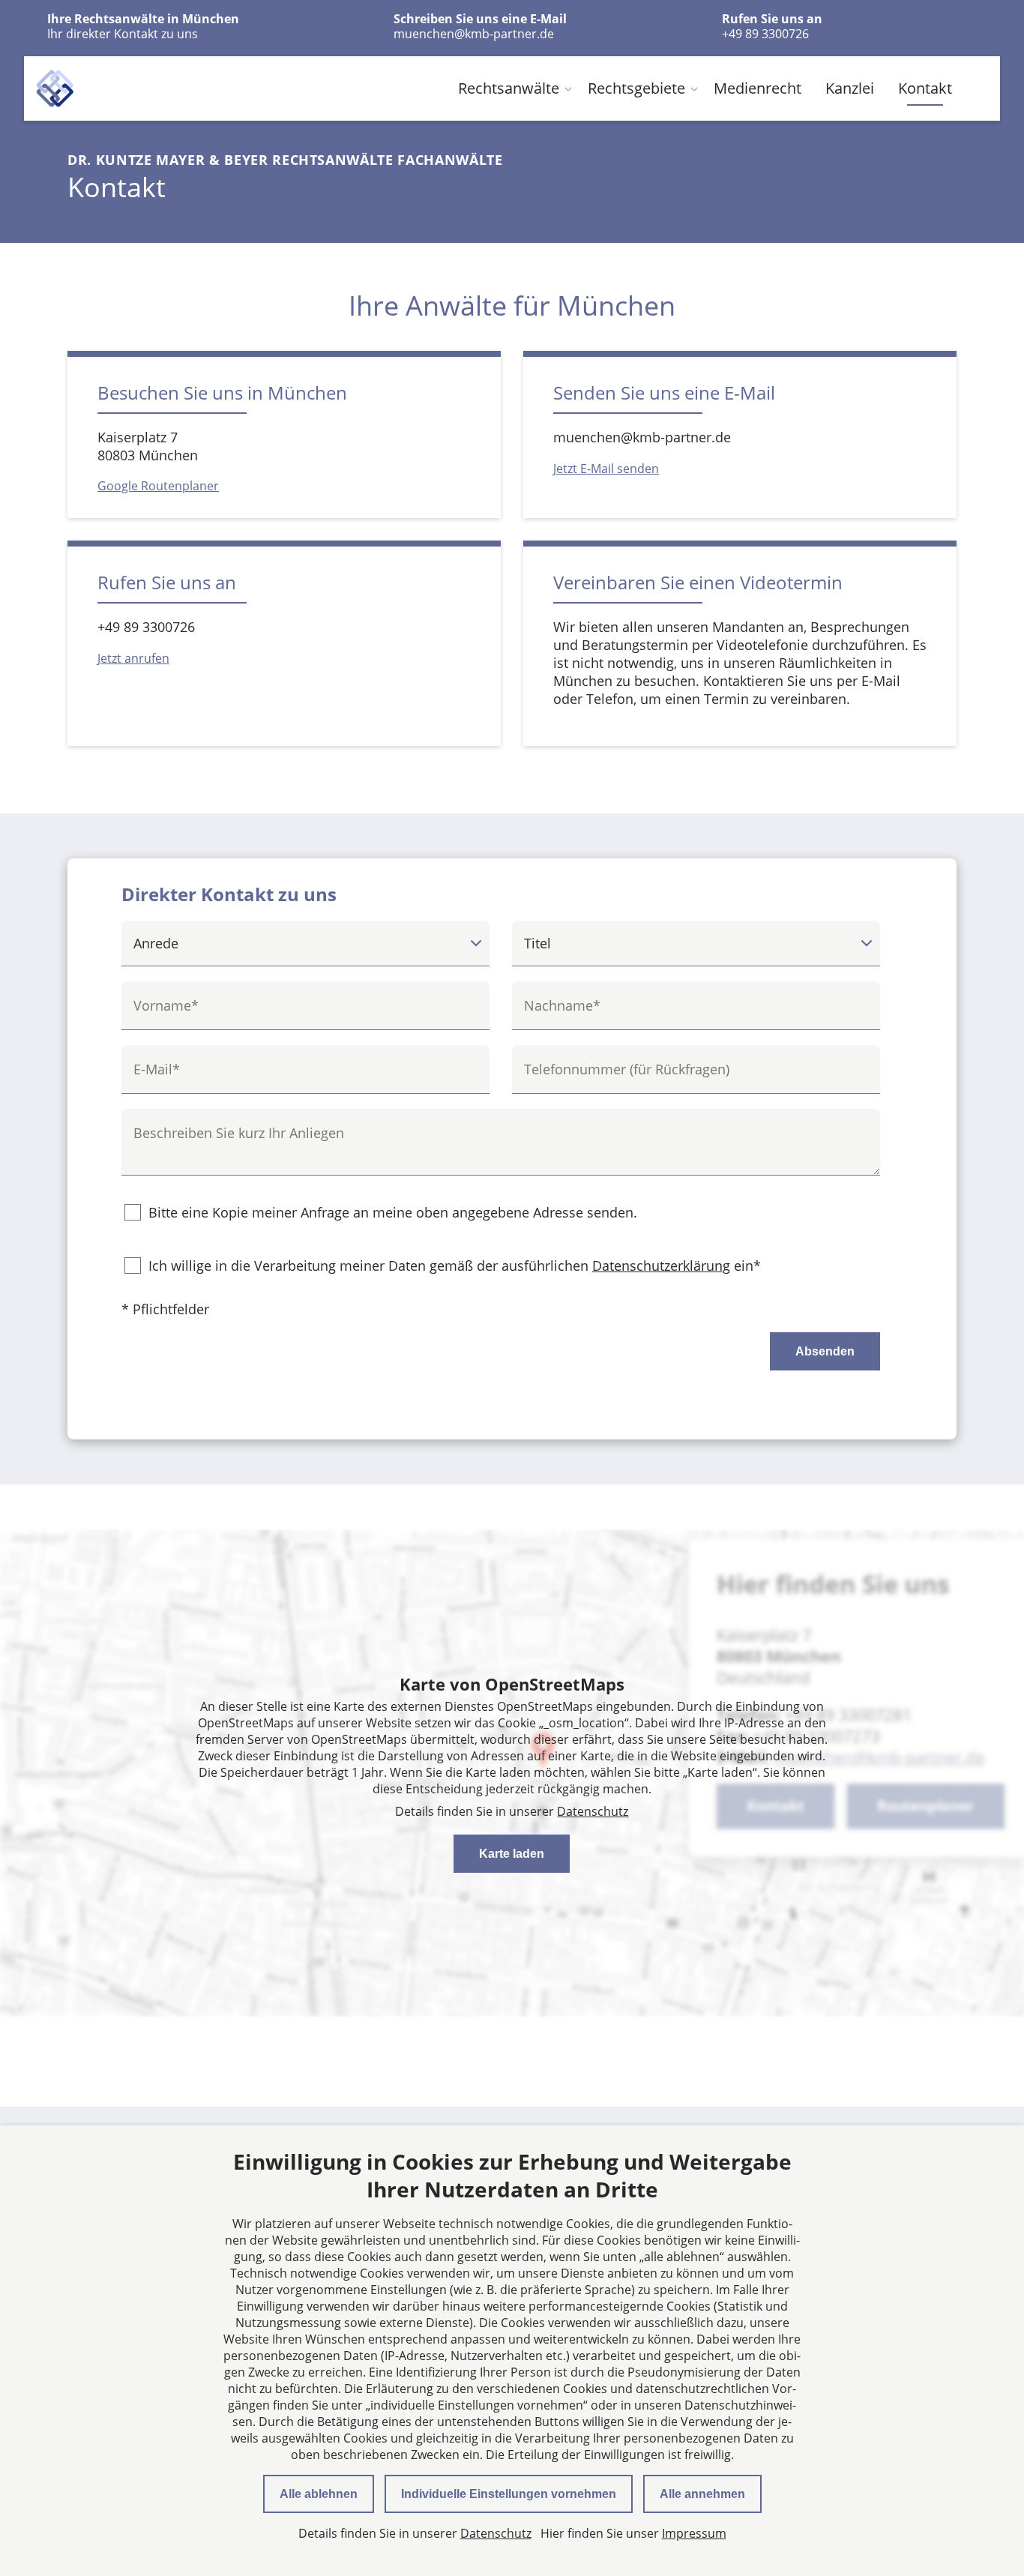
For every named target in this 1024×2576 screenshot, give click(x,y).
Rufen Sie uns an (167, 582)
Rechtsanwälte (509, 88)
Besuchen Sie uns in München (222, 392)
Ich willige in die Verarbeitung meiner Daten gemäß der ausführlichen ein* (455, 1266)
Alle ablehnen (319, 2494)
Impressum (694, 2533)
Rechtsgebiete (636, 88)
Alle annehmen (702, 2494)
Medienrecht (758, 88)
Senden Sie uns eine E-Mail (664, 392)
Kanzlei (850, 88)
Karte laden (512, 1854)
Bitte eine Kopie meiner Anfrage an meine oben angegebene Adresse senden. (393, 1212)
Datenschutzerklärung (661, 1266)
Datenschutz (593, 1811)
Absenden (825, 1351)
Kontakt (925, 88)
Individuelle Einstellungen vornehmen (509, 2494)
